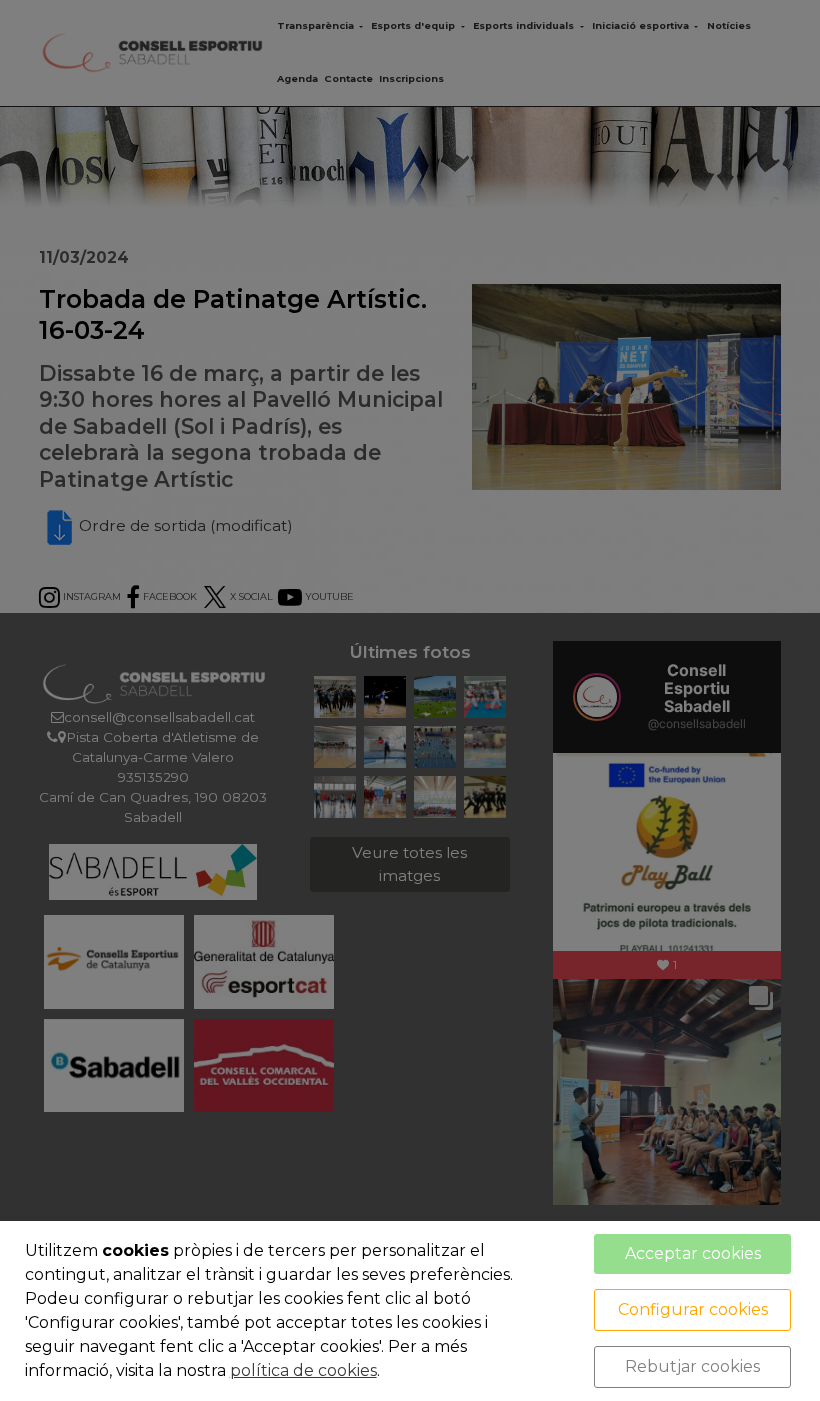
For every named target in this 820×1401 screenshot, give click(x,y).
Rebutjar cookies (692, 1366)
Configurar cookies (693, 1309)
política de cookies (303, 1370)
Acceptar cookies (693, 1253)
